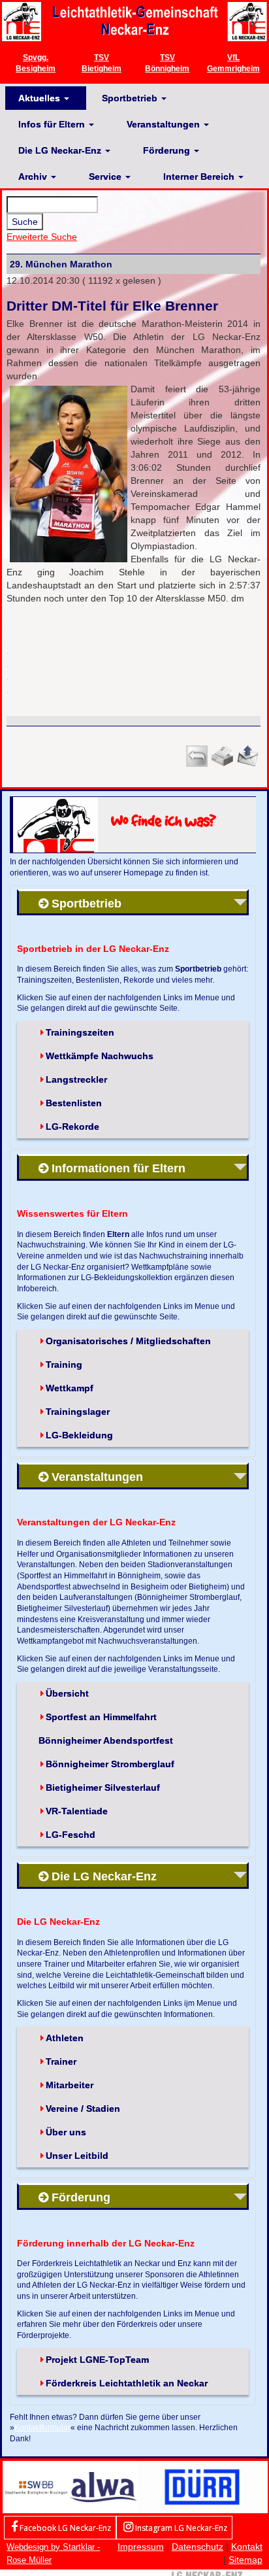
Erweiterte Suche (42, 237)
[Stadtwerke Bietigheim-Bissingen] (36, 2486)
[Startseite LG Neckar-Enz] (134, 21)
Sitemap (245, 2560)
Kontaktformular (42, 2427)
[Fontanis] (103, 2486)
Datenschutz (198, 2547)
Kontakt (247, 2547)
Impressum (141, 2547)
